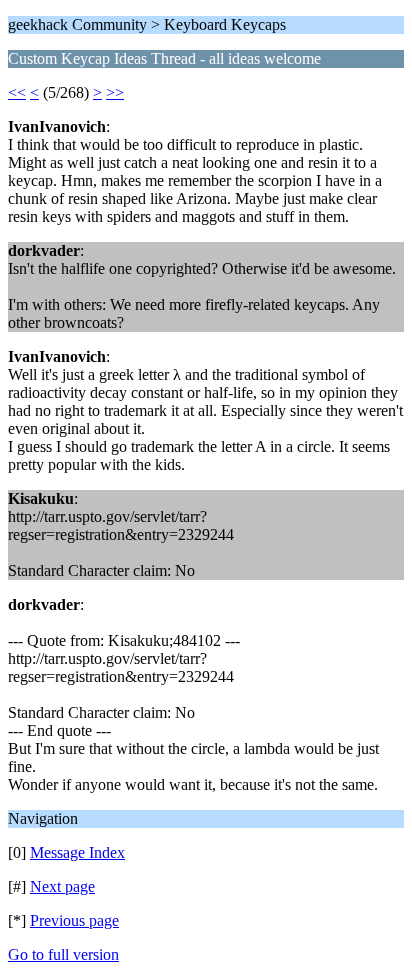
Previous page (74, 920)
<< (17, 92)
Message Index (77, 852)
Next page (62, 886)
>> (115, 92)
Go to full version (63, 954)
